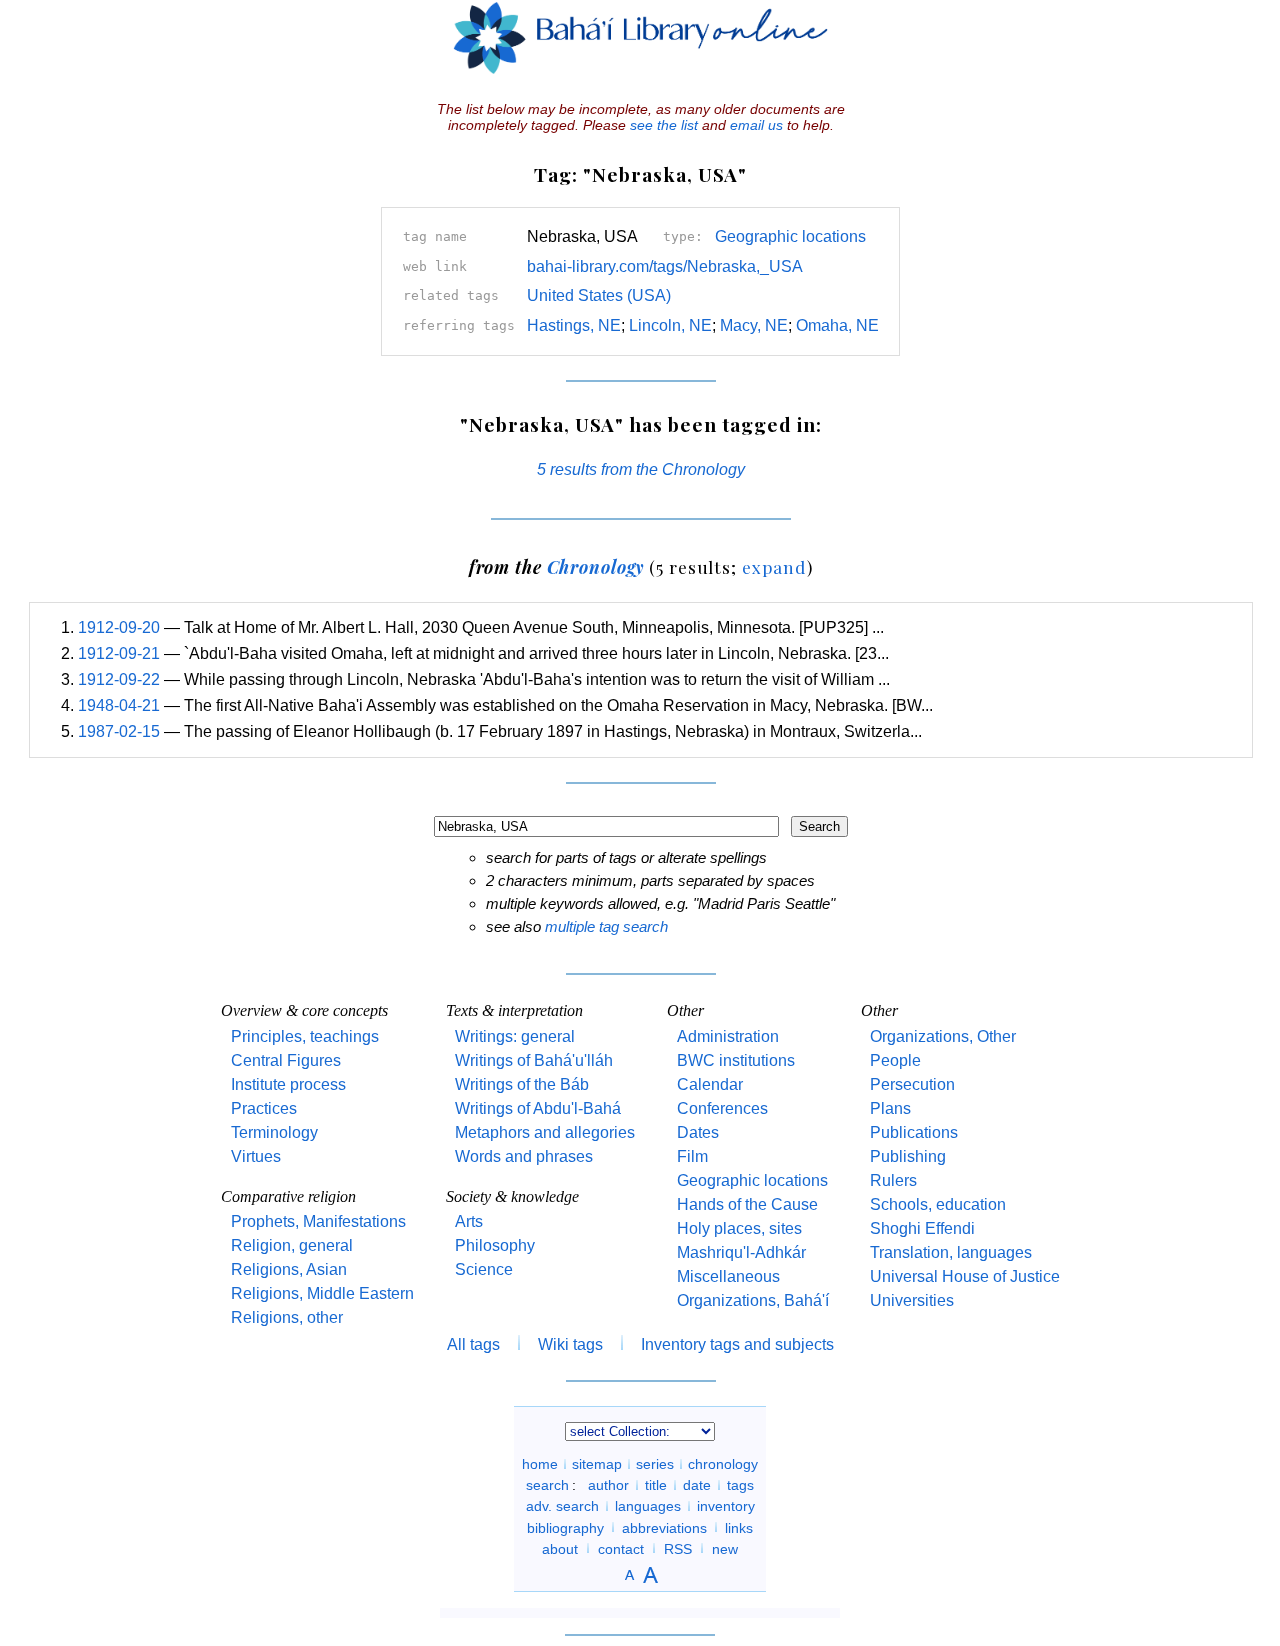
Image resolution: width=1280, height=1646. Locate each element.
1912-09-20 (119, 627)
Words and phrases (524, 1156)
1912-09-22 (119, 679)
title (656, 1485)
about (560, 1548)
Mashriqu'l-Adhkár (741, 1252)
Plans (890, 1108)
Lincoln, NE (670, 325)
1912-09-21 (119, 653)
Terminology (274, 1132)
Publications (914, 1132)
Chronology (596, 566)
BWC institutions (736, 1060)
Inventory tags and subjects (737, 1344)
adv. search (562, 1506)
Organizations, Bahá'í (753, 1300)
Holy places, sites (739, 1228)
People (895, 1060)
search (547, 1485)
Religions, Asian (289, 1269)
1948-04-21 (119, 705)
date (697, 1485)
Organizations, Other (943, 1036)
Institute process (288, 1084)
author (608, 1485)
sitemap (597, 1464)
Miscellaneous (728, 1276)
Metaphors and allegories (545, 1132)
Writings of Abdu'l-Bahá (538, 1108)
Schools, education (938, 1204)
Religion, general (292, 1245)
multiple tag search (606, 926)
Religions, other (287, 1317)
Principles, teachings (305, 1036)
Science (484, 1269)
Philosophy (495, 1245)
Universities (912, 1300)
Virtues (256, 1156)
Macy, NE (754, 325)
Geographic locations (790, 236)
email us (756, 125)
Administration (728, 1036)
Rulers (893, 1180)
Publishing (908, 1156)
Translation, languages (951, 1252)
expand (774, 566)
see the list (664, 125)
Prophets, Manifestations (318, 1221)
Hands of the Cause (747, 1204)
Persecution (912, 1084)
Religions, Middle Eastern (322, 1293)
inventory (726, 1506)
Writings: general (515, 1036)
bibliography (565, 1527)
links (739, 1527)
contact (621, 1548)
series (655, 1464)
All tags (473, 1344)
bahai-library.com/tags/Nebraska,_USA (665, 266)
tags (740, 1485)
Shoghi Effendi (922, 1228)
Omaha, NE (837, 325)
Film (692, 1156)
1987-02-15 (119, 731)
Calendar (710, 1084)
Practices (264, 1108)
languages (648, 1506)
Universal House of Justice (965, 1276)
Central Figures (286, 1060)
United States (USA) (599, 295)
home (540, 1464)
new (725, 1548)
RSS (678, 1548)
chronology (723, 1464)
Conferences (722, 1108)
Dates (698, 1132)
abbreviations (664, 1527)
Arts (469, 1221)
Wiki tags (570, 1344)
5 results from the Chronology (641, 469)
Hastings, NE (574, 325)
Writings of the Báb (522, 1084)
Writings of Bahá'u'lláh (534, 1060)
